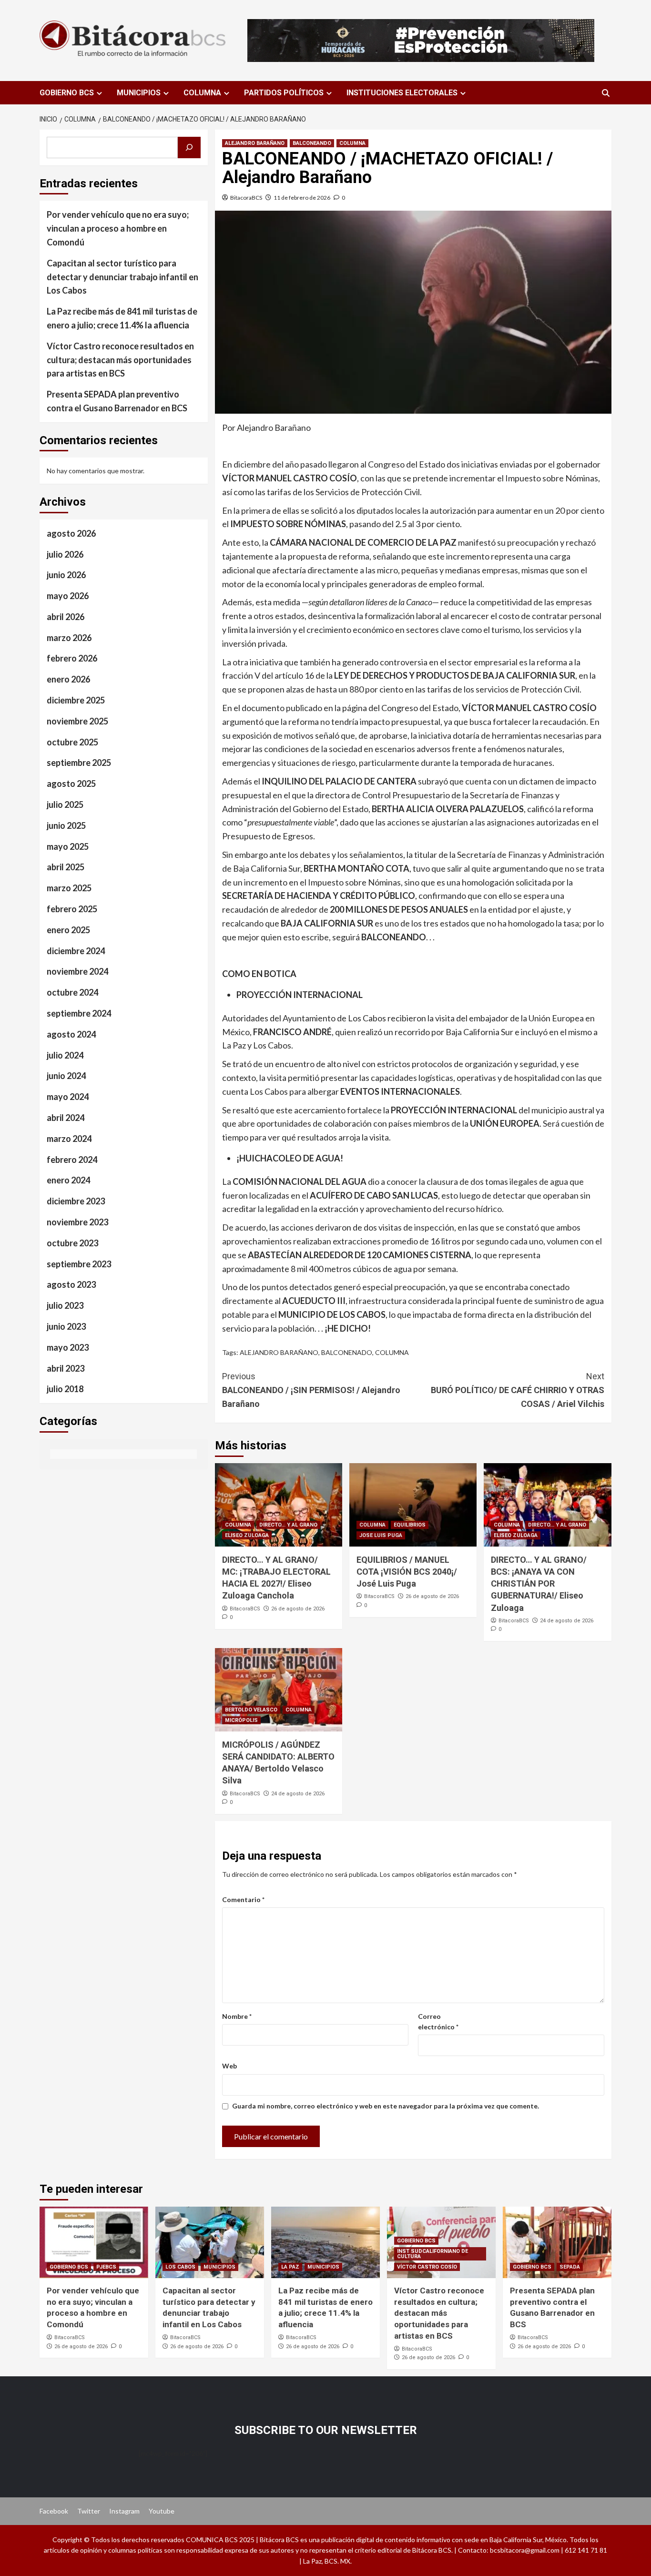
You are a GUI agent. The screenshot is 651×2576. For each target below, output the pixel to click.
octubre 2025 (72, 742)
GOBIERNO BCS (67, 93)
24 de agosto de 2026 (567, 1621)
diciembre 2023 (76, 1201)
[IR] (189, 148)
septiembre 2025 (79, 763)
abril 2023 (66, 1368)
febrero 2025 (72, 909)
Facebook (54, 2511)
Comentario (243, 1899)
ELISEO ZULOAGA (247, 1535)
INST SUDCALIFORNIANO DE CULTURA (432, 2254)
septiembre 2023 (79, 1263)
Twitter (89, 2511)
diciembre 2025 (76, 700)
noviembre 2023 (77, 1222)
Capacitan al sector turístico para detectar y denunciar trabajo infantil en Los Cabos (122, 276)
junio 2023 (66, 1326)
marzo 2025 (69, 888)
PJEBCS (106, 2267)
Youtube (162, 2511)
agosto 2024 (71, 1034)
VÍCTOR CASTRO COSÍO (427, 2267)
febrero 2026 (72, 658)
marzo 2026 (69, 637)
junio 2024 (66, 1076)
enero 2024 (68, 1180)
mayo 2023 (68, 1347)
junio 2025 (66, 825)
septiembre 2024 (79, 1013)
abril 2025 (66, 867)
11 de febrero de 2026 (302, 198)
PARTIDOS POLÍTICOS (284, 93)
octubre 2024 (72, 992)
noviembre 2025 (77, 721)
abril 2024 (66, 1118)
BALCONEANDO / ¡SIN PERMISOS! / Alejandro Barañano (311, 1390)
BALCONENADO (347, 1352)
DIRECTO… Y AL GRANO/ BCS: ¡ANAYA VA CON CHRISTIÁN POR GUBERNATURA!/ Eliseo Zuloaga (539, 1584)
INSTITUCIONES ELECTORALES (402, 93)
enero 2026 (68, 679)
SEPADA (570, 2267)
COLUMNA (202, 93)
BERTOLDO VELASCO (251, 1710)
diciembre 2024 (76, 950)
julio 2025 (65, 804)
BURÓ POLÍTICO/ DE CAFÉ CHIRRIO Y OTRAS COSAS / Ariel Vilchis (518, 1390)
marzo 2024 (69, 1138)
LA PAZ (290, 2267)
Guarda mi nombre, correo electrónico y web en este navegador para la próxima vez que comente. (386, 2106)
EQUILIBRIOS (410, 1525)
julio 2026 (65, 554)
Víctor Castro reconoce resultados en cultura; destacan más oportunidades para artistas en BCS (120, 359)
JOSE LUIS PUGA (381, 1535)
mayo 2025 (68, 846)
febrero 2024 (72, 1159)
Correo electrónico (438, 2021)
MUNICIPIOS (139, 93)
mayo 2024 (68, 1097)
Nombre (237, 2016)
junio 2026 (66, 575)
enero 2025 (68, 930)
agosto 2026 (71, 533)
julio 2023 (65, 1305)
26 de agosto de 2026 (298, 1609)
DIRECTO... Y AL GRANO (288, 1525)
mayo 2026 (68, 596)
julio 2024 (65, 1055)
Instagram (124, 2511)
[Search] (605, 93)
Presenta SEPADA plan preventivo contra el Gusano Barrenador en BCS (117, 401)
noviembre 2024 (77, 971)
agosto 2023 (71, 1284)
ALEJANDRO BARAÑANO (255, 143)
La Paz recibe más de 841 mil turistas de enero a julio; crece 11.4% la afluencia (122, 318)
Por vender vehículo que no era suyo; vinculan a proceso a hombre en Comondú (118, 228)
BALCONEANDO (312, 143)
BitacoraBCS (246, 198)
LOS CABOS (180, 2267)
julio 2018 (65, 1389)
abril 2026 (66, 617)
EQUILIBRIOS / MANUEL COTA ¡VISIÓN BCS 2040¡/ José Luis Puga (407, 1572)
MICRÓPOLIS (241, 1720)
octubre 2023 (72, 1242)
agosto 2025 (71, 784)
